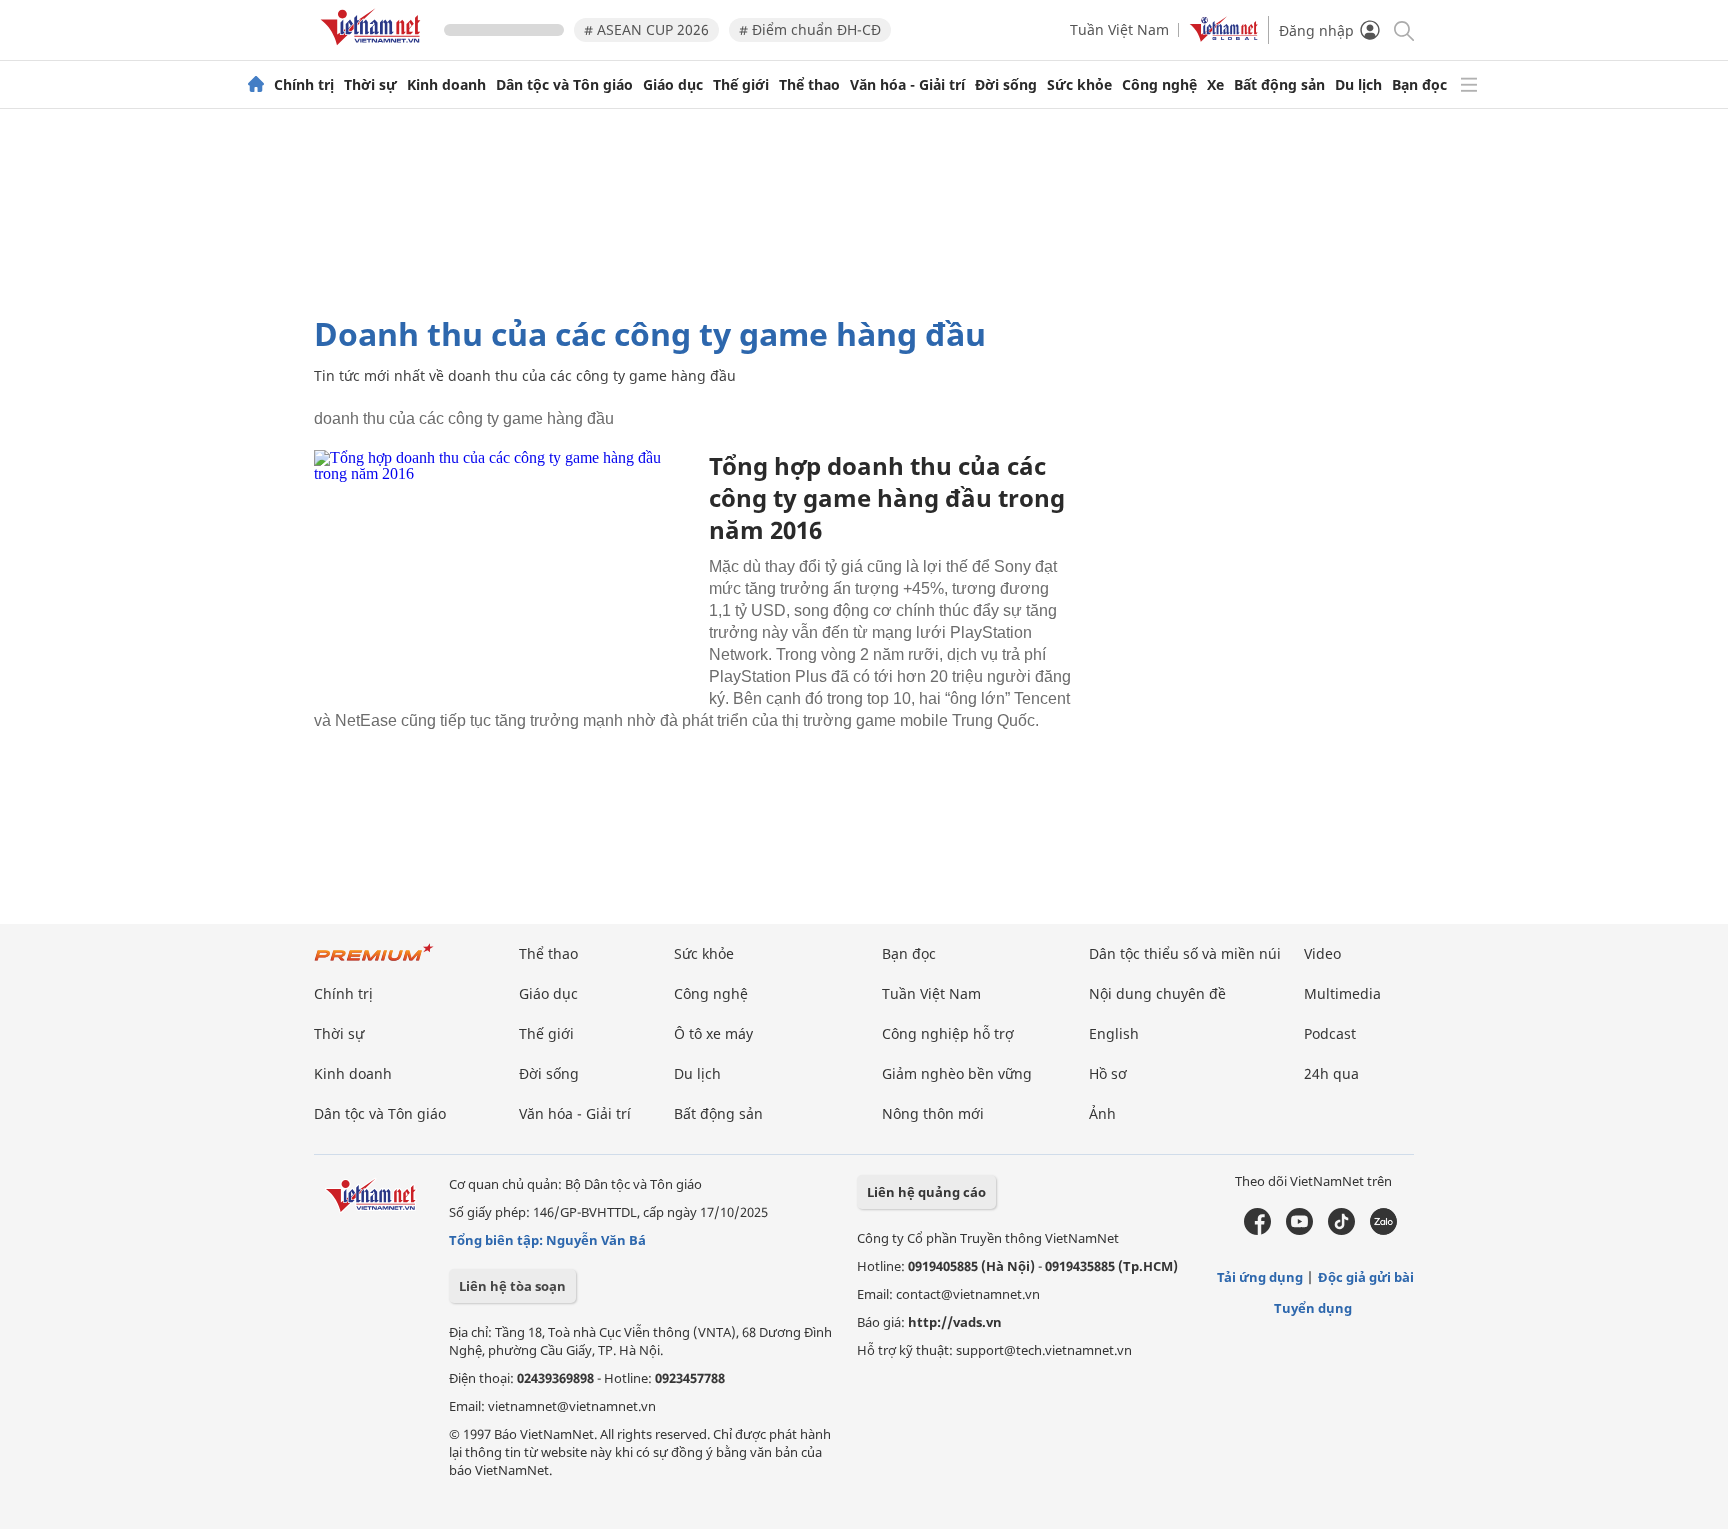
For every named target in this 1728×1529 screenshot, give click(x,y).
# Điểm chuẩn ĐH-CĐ (810, 29)
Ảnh (1102, 1113)
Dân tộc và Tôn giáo (564, 85)
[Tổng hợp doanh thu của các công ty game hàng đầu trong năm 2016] (504, 576)
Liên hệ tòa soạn (512, 1286)
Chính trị (304, 85)
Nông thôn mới (933, 1113)
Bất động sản (1279, 85)
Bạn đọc (1419, 85)
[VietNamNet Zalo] (1383, 1230)
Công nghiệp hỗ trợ (948, 1033)
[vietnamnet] (374, 48)
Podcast (1330, 1033)
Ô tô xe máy (713, 1033)
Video (1322, 953)
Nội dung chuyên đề (1157, 993)
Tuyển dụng (1313, 1308)
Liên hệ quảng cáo (926, 1192)
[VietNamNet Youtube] (1299, 1230)
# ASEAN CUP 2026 (646, 29)
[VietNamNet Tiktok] (1341, 1230)
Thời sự (370, 85)
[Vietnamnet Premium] (374, 962)
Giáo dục (673, 85)
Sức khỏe (1079, 85)
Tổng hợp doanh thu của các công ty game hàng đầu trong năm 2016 (887, 497)
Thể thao (809, 85)
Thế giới (741, 85)
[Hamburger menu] (1469, 85)
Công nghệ (1159, 85)
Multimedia (1342, 993)
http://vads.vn (955, 1322)
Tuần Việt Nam (1119, 29)
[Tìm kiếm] (1402, 29)
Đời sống (1006, 85)
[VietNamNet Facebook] (1257, 1230)
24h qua (1331, 1073)
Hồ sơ (1108, 1073)
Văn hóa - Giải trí (907, 85)
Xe (1215, 85)
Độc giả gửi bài (1366, 1277)
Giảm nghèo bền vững (957, 1073)
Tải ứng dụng (1260, 1277)
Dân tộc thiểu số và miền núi (1185, 953)
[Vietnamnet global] (1224, 36)
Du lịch (1358, 85)
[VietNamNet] (256, 85)
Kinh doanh (446, 85)
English (1114, 1033)
